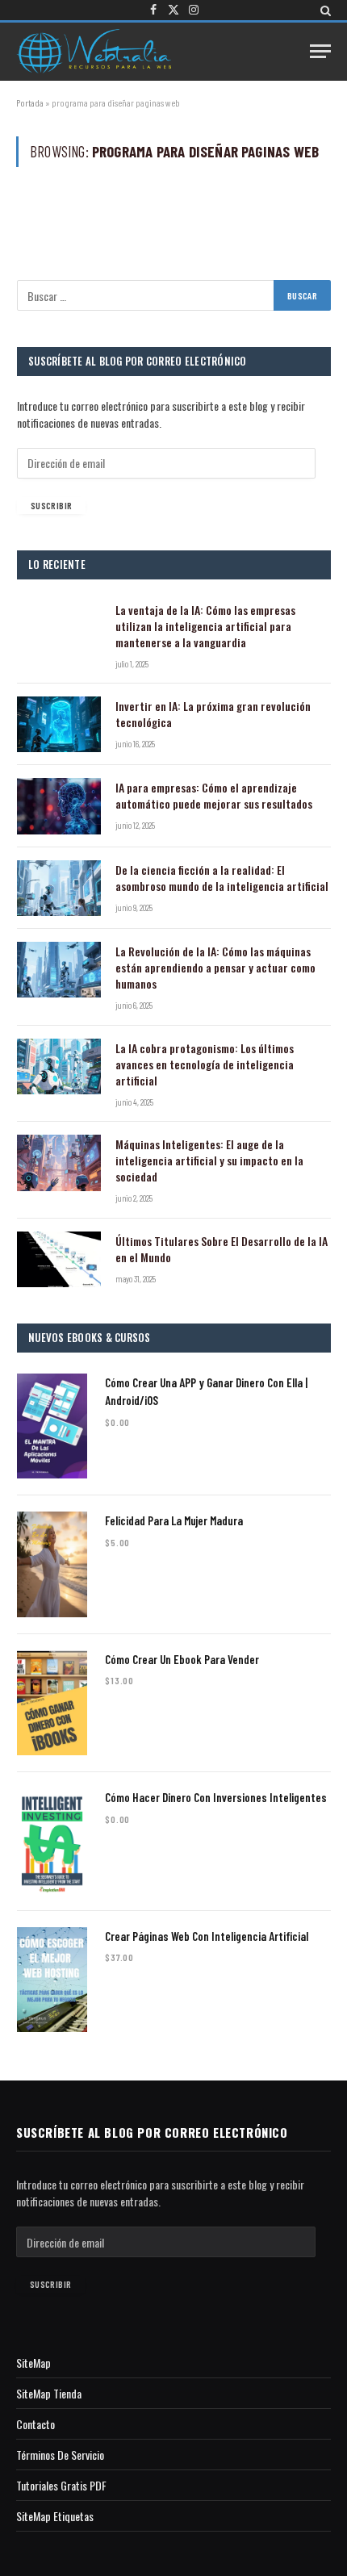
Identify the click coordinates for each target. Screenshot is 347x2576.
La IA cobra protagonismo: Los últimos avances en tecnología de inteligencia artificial (205, 1064)
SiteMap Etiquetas (55, 2516)
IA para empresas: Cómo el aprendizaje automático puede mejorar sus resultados (214, 795)
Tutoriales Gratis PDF (61, 2485)
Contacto (36, 2424)
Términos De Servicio (60, 2455)
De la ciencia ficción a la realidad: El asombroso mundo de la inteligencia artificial (222, 878)
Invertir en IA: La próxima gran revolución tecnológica (213, 714)
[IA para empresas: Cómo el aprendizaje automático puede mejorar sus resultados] (59, 806)
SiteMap (33, 2363)
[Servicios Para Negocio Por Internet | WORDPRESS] (94, 51)
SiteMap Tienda (49, 2393)
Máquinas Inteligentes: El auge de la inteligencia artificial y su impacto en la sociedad (209, 1160)
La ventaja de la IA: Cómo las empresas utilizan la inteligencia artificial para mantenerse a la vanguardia (205, 626)
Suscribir (51, 505)
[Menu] (320, 51)
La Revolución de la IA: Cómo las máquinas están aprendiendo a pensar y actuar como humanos (215, 967)
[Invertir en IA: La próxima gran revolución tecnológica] (59, 724)
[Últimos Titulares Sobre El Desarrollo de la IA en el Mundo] (59, 1259)
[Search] (324, 10)
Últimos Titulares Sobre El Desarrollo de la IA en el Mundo (222, 1249)
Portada (30, 102)
